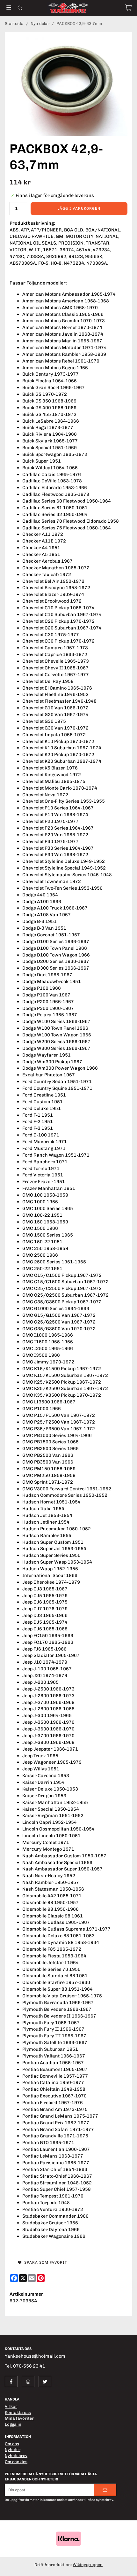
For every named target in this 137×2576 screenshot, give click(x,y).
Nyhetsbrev (16, 2456)
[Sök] (20, 8)
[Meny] (9, 8)
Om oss (12, 2444)
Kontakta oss (18, 2412)
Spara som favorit (44, 2262)
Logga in (13, 2424)
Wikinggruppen (88, 2565)
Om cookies (16, 2462)
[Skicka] (105, 2490)
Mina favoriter (19, 2418)
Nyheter (13, 2450)
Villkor (11, 2406)
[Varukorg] (128, 8)
